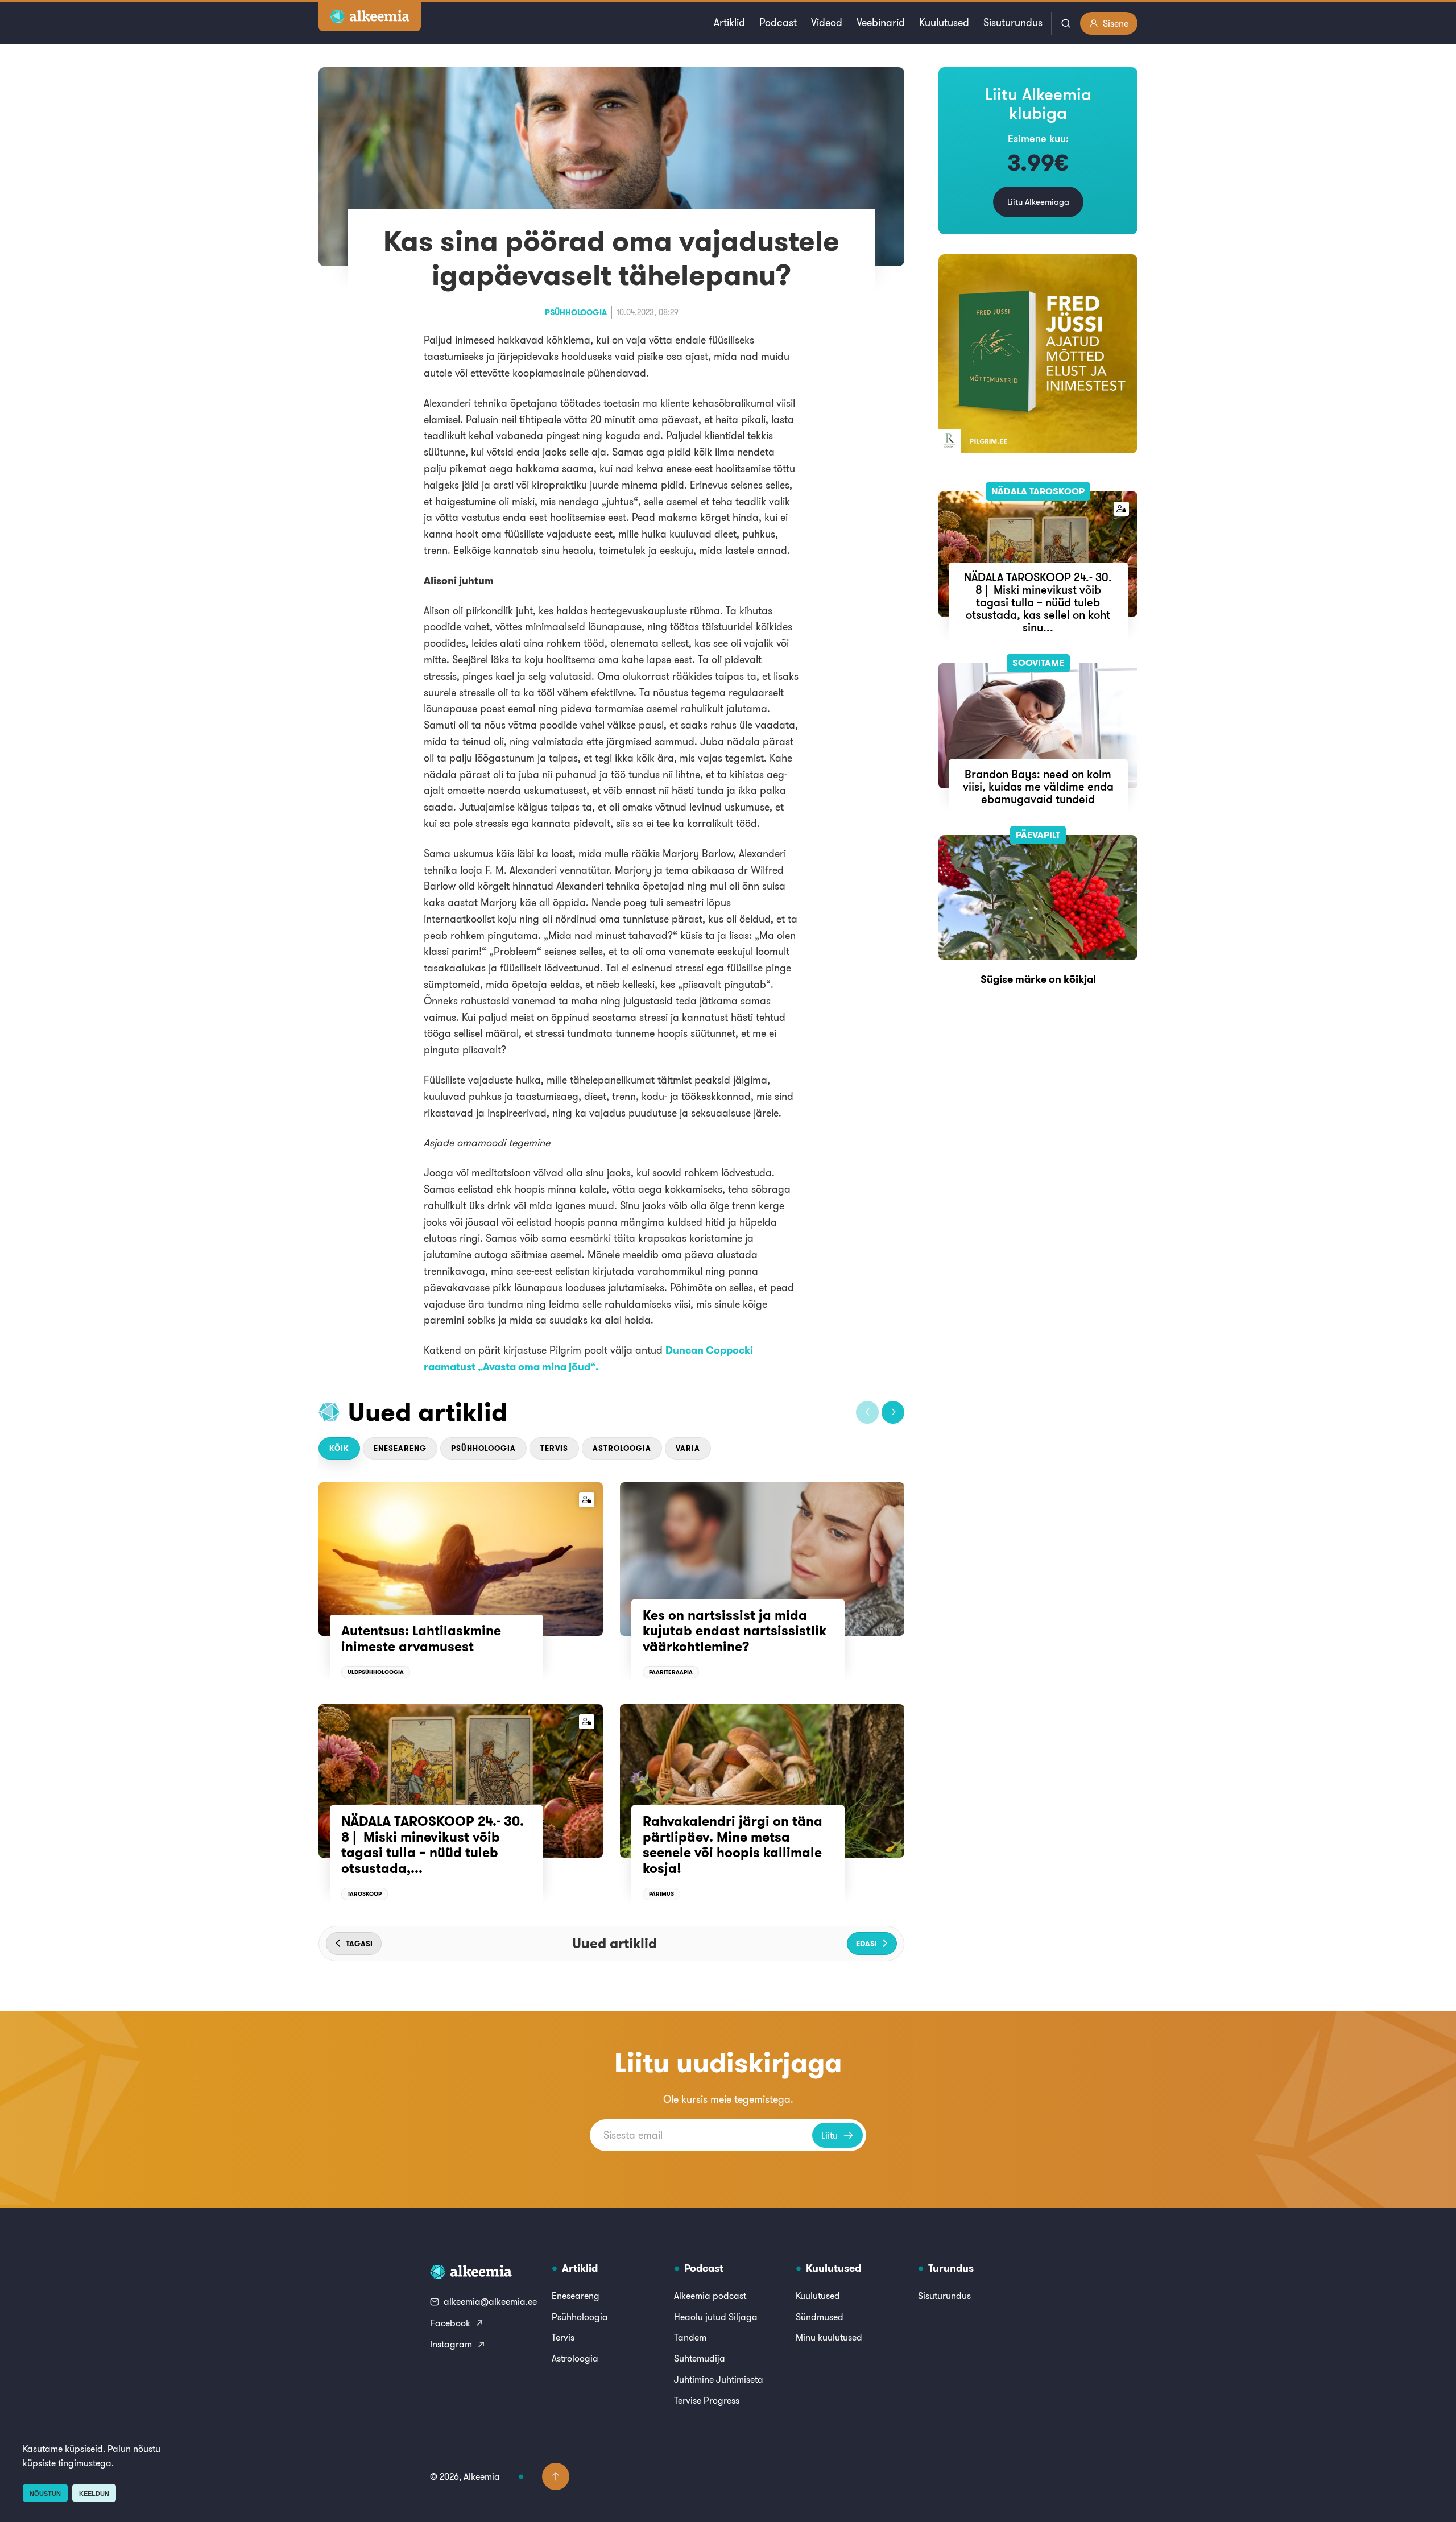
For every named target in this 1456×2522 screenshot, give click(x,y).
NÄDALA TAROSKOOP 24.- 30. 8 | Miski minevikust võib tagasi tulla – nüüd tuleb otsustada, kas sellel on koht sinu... (1038, 602)
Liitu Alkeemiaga (1038, 202)
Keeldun (94, 2494)
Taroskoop (365, 1894)
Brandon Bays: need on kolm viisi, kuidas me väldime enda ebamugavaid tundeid (1038, 786)
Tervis (554, 1448)
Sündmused (820, 2317)
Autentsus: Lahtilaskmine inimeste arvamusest (421, 1639)
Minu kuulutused (829, 2337)
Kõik (339, 1448)
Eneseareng (400, 1448)
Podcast (778, 22)
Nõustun (45, 2494)
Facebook (450, 2323)
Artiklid (729, 22)
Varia (688, 1448)
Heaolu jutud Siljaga (716, 2317)
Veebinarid (881, 22)
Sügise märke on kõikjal (1038, 979)
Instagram (451, 2344)
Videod (827, 22)
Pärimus (661, 1894)
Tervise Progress (707, 2400)
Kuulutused (944, 22)
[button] (867, 1412)
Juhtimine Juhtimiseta (719, 2379)
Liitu (830, 2135)
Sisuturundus (1013, 22)
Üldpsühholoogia (376, 1672)
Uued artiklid (428, 1412)
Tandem (690, 2337)
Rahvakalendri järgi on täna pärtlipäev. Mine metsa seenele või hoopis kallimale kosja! (733, 1845)
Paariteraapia (671, 1672)
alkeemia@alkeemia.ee (490, 2301)
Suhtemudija (700, 2358)
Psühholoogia (576, 312)
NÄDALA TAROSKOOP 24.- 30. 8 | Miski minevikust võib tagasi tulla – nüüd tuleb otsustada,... (433, 1845)
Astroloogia (622, 1448)
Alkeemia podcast (710, 2296)
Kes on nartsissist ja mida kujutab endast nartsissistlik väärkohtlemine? (735, 1631)
